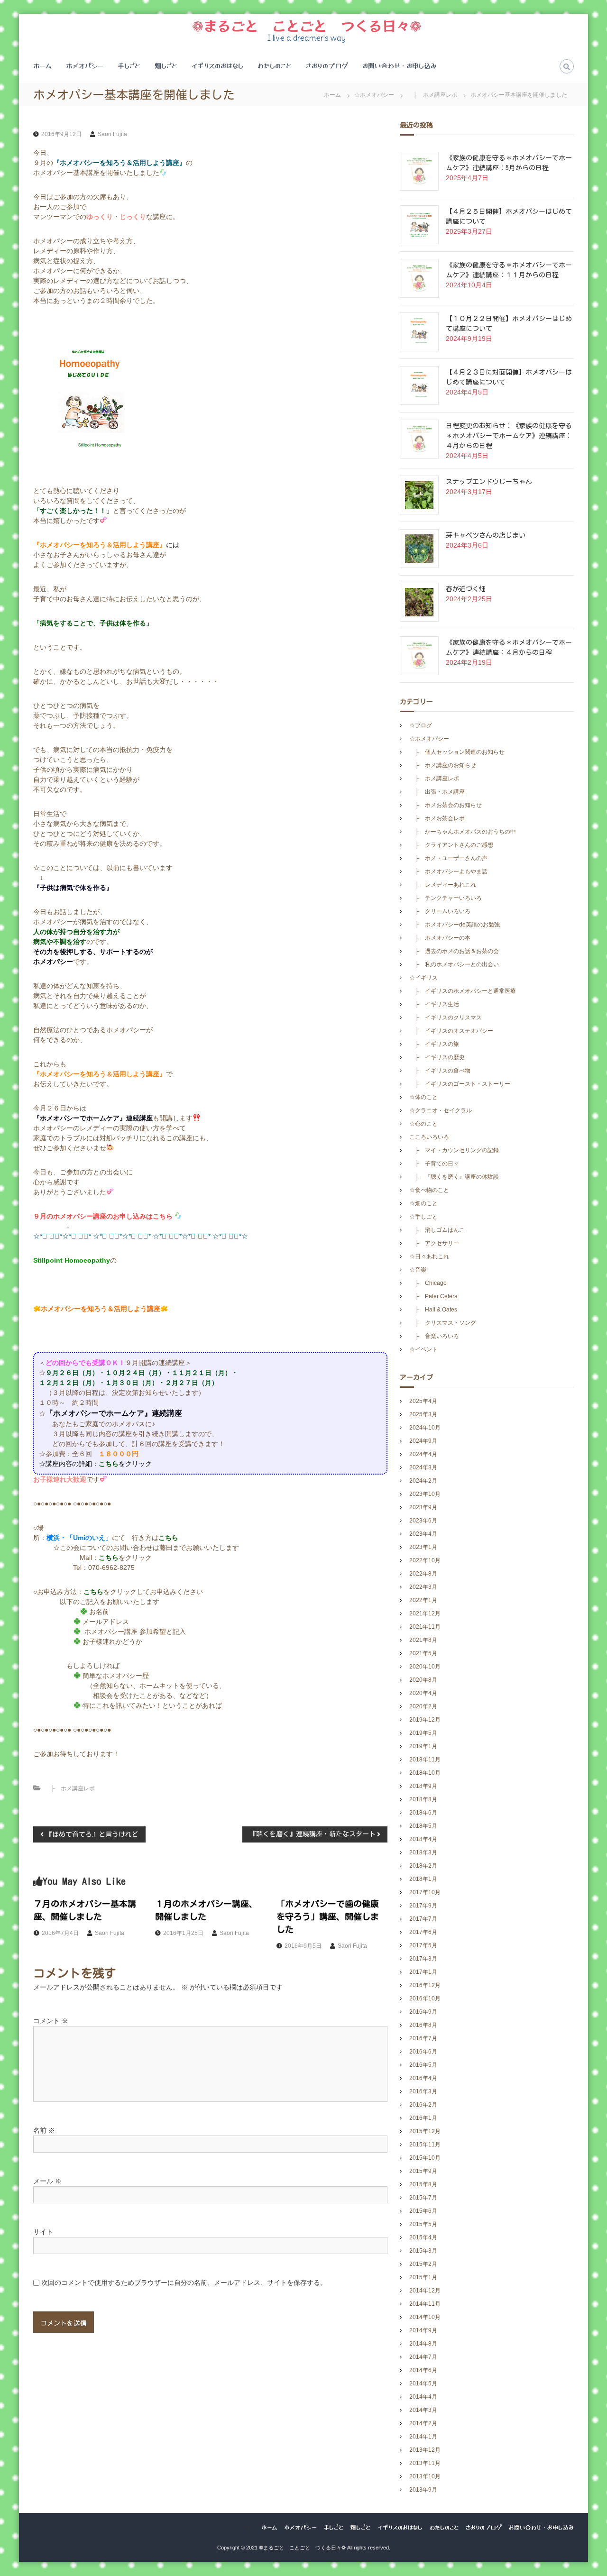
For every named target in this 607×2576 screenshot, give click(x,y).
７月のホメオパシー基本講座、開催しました (85, 1910)
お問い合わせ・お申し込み (400, 65)
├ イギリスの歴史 (437, 1057)
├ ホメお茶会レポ (437, 818)
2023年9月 (423, 1507)
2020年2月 (423, 1706)
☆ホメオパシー (374, 95)
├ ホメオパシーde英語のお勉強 (455, 925)
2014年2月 (423, 2423)
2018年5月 (423, 1826)
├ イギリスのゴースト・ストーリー (460, 1084)
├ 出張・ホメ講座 (437, 792)
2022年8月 (423, 1574)
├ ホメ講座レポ (432, 95)
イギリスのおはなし (217, 65)
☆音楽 (418, 1270)
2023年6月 (423, 1521)
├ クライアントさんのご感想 (451, 845)
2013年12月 (425, 2450)
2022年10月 (425, 1560)
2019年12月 (425, 1720)
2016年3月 (423, 2091)
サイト (43, 2232)
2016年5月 (423, 2065)
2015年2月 (423, 2264)
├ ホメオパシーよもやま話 (448, 871)
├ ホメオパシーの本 (440, 938)
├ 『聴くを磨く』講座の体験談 (454, 1177)
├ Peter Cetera (436, 1296)
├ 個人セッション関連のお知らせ (457, 752)
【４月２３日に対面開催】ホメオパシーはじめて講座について (509, 377)
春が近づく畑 (466, 589)
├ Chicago (428, 1283)
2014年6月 (423, 2370)
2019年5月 (423, 1733)
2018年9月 (423, 1786)
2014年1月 (423, 2437)
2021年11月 (425, 1627)
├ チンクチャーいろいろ (446, 898)
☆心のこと (423, 1124)
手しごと (129, 65)
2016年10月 (425, 1998)
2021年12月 (425, 1613)
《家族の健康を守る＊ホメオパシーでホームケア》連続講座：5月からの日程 (509, 163)
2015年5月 (423, 2224)
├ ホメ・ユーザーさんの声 (448, 858)
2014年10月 (425, 2317)
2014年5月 (423, 2383)
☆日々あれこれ (429, 1256)
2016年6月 (423, 2052)
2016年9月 (423, 2012)
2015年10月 (425, 2158)
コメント (51, 2021)
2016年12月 (425, 1985)
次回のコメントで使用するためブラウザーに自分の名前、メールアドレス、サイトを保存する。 (184, 2283)
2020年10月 (425, 1667)
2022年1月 (423, 1600)
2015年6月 (423, 2211)
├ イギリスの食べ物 (440, 1071)
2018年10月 (425, 1773)
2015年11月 (425, 2145)
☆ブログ (421, 725)
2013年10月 (425, 2476)
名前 (44, 2130)
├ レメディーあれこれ (443, 885)
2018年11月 (425, 1760)
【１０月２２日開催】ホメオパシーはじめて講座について (509, 324)
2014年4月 (423, 2397)
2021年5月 (423, 1653)
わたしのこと (275, 65)
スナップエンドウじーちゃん (489, 482)
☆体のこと (423, 1097)
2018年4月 (423, 1839)
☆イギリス (423, 978)
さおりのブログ (327, 65)
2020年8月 (423, 1680)
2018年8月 (423, 1799)
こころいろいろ (429, 1137)
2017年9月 (423, 1906)
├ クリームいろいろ (440, 911)
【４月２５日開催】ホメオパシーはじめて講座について (509, 216)
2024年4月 (423, 1454)
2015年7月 (423, 2198)
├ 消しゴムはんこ (437, 1230)
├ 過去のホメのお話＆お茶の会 (454, 951)
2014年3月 (423, 2410)
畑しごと (166, 65)
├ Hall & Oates (436, 1310)
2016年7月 (423, 2038)
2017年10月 (425, 1892)
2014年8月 (423, 2344)
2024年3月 (423, 1467)
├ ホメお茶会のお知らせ (446, 805)
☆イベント (423, 1349)
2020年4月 (423, 1693)
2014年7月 (423, 2357)
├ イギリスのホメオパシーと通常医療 (463, 991)
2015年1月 (423, 2277)
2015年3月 (423, 2251)
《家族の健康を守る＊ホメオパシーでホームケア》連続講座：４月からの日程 (509, 647)
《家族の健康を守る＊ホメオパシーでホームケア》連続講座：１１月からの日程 (509, 270)
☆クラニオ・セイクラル (441, 1110)
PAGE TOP (584, 2490)
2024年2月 (423, 1481)
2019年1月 (423, 1746)
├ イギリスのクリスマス (446, 1018)
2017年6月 (423, 1932)
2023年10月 (425, 1494)
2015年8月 (423, 2184)
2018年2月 (423, 1866)
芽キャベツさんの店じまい (486, 535)
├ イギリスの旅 (434, 1044)
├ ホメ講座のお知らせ (443, 765)
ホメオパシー (85, 65)
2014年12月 (425, 2291)
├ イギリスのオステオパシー (451, 1031)
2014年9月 (423, 2330)
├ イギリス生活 (434, 1004)
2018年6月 (423, 1813)
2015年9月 (423, 2171)
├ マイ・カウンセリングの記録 (454, 1150)
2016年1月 (423, 2118)
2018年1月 (423, 1879)
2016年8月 (423, 2025)
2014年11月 (425, 2304)
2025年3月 (423, 1414)
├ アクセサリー (434, 1243)
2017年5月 (423, 1945)
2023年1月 (423, 1547)
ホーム (42, 65)
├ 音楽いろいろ (434, 1336)
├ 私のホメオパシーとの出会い (454, 964)
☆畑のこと (423, 1203)
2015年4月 (423, 2237)
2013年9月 (423, 2490)
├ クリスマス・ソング (443, 1323)
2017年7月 (423, 1919)
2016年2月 (423, 2105)
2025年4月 (423, 1401)
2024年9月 (423, 1441)
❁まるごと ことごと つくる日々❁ (307, 25)
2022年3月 (423, 1587)
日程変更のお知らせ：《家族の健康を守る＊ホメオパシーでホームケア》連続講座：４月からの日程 (509, 436)
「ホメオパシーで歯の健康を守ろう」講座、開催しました (328, 1916)
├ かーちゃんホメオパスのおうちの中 (463, 832)
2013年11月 (425, 2463)
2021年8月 (423, 1640)
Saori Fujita (112, 134)
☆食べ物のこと (429, 1190)
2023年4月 (423, 1534)
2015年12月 (425, 2131)
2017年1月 (423, 1972)
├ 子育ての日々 (434, 1164)
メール (47, 2181)
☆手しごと (423, 1217)
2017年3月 (423, 1959)
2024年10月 (425, 1428)
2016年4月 (423, 2078)
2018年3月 (423, 1852)
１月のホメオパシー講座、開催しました (206, 1910)
